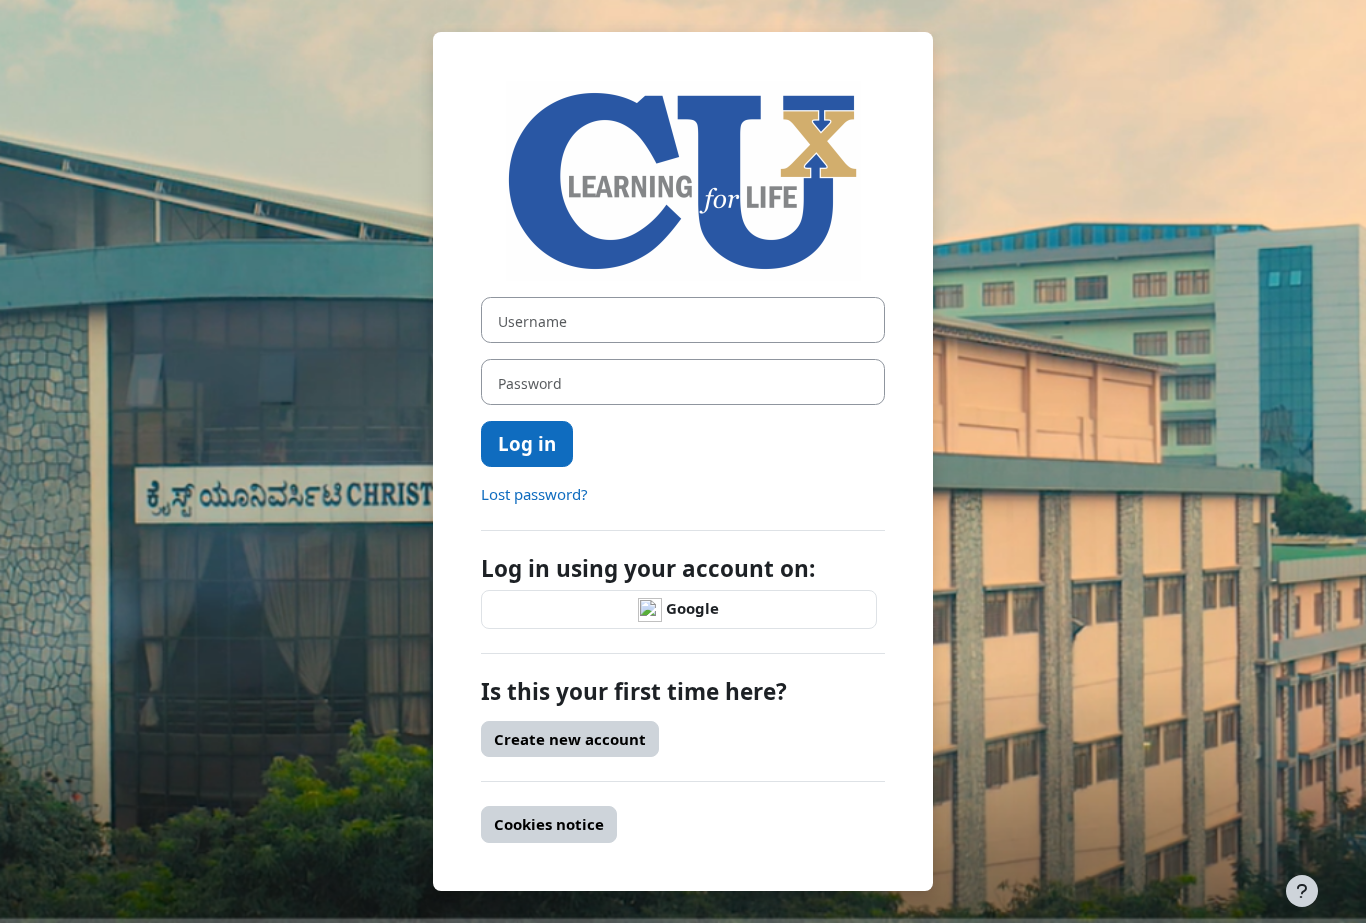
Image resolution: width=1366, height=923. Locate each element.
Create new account (570, 739)
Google (690, 608)
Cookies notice (549, 824)
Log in (527, 443)
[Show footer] (1302, 891)
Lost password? (534, 494)
